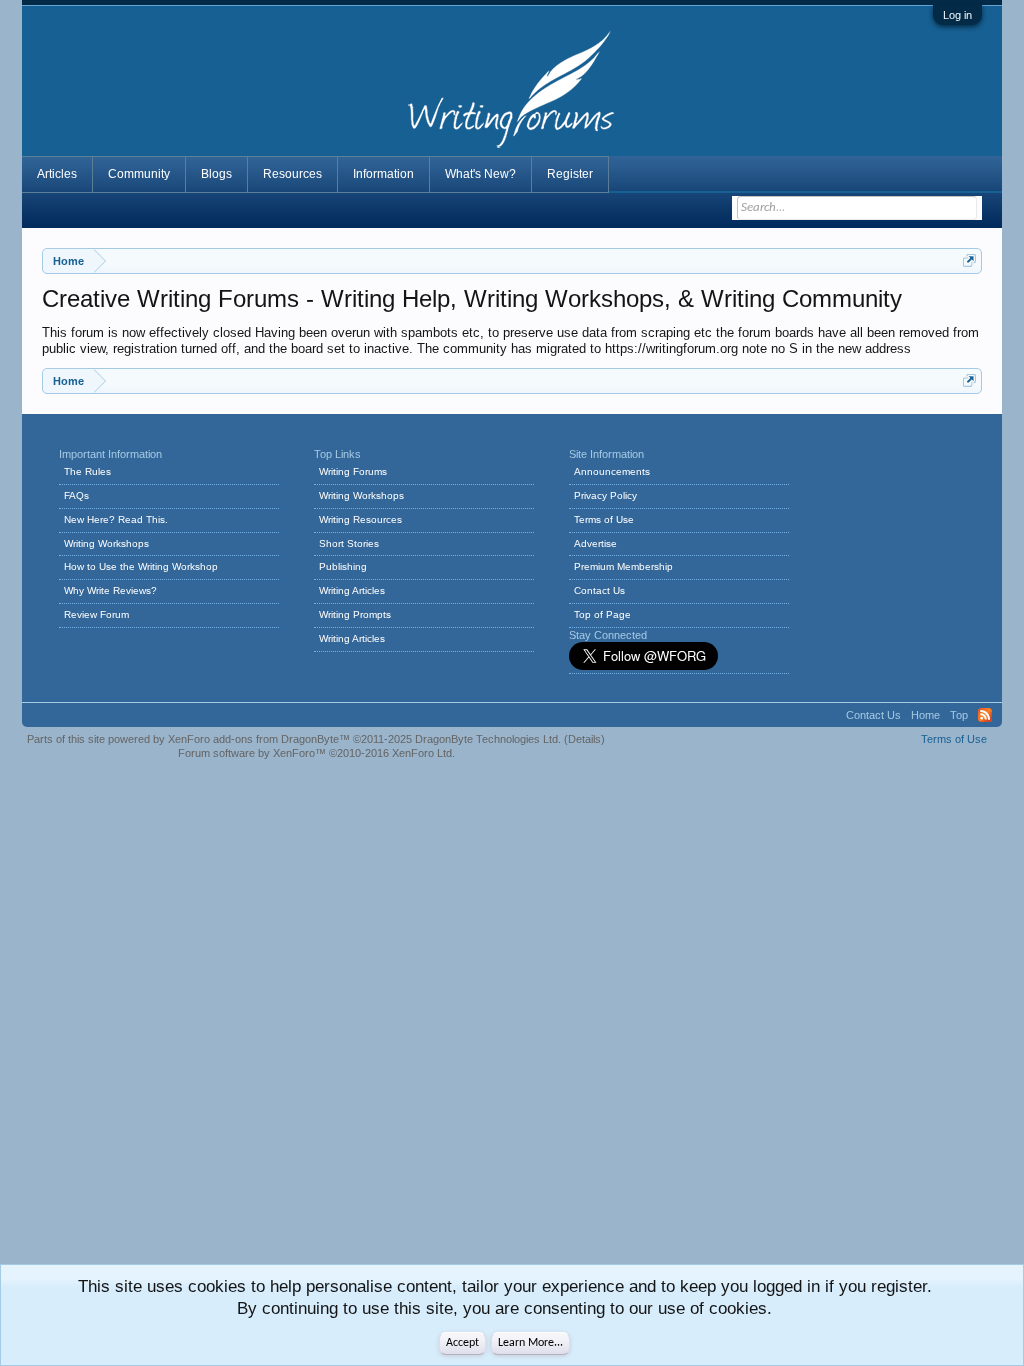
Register (570, 174)
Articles (57, 174)
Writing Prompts (355, 614)
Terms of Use (604, 519)
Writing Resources (360, 519)
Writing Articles (352, 590)
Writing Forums (353, 471)
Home (925, 715)
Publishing (343, 566)
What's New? (480, 174)
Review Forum (96, 614)
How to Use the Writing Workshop (141, 566)
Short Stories (349, 543)
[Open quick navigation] (969, 260)
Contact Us (599, 590)
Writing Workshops (106, 543)
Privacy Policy (605, 495)
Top (959, 715)
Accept (462, 1343)
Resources (292, 174)
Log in (957, 15)
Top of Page (602, 614)
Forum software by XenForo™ (316, 753)
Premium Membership (623, 566)
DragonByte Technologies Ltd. (488, 739)
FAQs (76, 495)
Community (139, 174)
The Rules (87, 471)
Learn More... (530, 1343)
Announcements (612, 471)
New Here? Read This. (116, 519)
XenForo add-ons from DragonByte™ (259, 739)
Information (383, 174)
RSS (985, 715)
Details (584, 739)
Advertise (595, 543)
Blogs (216, 174)
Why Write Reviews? (110, 590)
